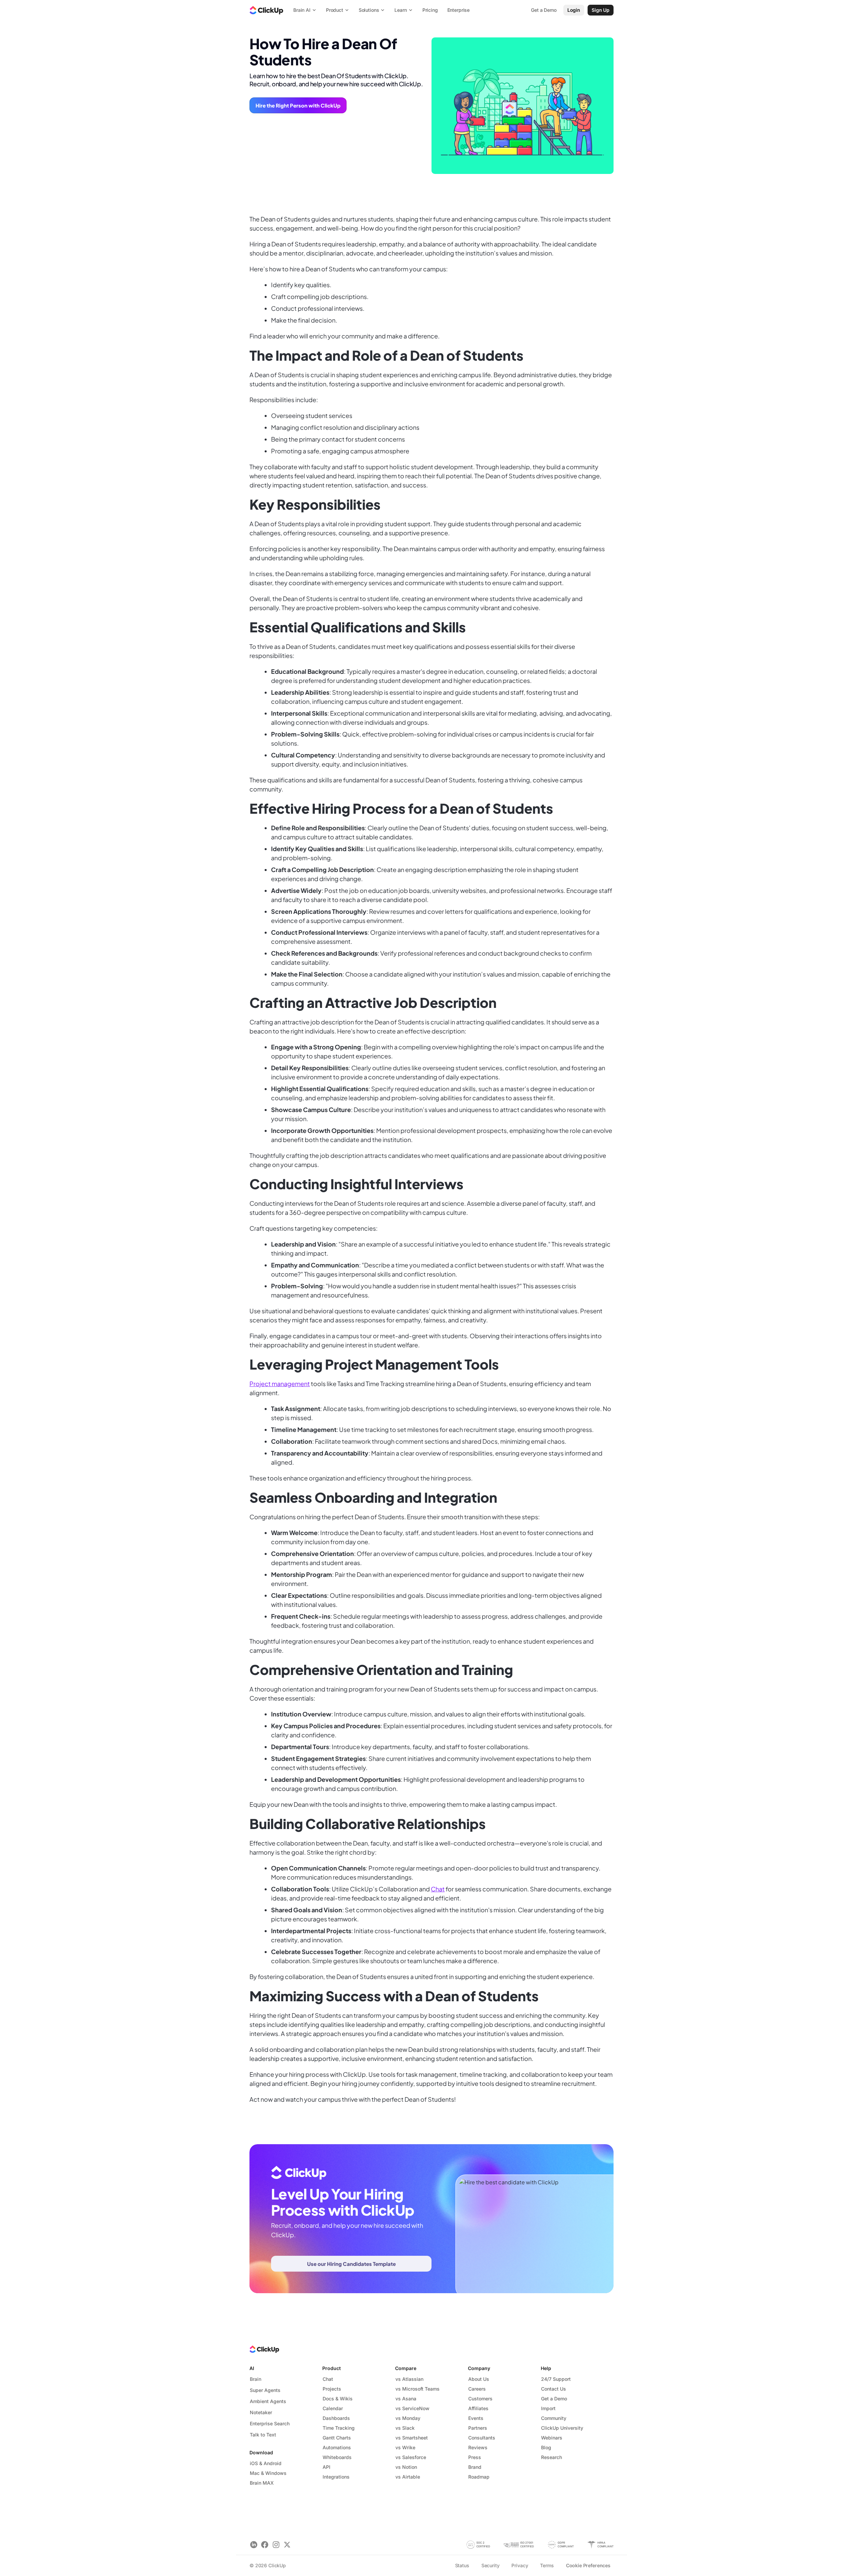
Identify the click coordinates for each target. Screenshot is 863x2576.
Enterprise (459, 10)
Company (479, 2368)
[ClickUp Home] (266, 10)
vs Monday (408, 2418)
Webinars (552, 2438)
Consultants (482, 2438)
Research (552, 2457)
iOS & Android (266, 2463)
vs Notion (406, 2467)
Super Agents (265, 2390)
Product (332, 2368)
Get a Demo (554, 2399)
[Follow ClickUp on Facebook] (265, 2545)
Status (462, 2565)
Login (574, 10)
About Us (479, 2379)
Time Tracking (339, 2428)
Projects (332, 2389)
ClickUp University (562, 2428)
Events (476, 2418)
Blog (546, 2447)
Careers (477, 2389)
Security (490, 2565)
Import (548, 2408)
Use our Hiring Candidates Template (351, 2264)
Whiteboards (337, 2457)
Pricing (430, 10)
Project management (280, 1384)
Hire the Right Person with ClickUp (298, 105)
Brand (475, 2467)
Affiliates (478, 2408)
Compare (406, 2368)
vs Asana (406, 2399)
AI (252, 2368)
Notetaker (261, 2412)
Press (475, 2457)
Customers (480, 2399)
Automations (337, 2447)
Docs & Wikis (338, 2399)
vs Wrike (405, 2447)
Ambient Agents (268, 2401)
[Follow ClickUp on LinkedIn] (254, 2545)
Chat (438, 1889)
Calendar (333, 2408)
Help (546, 2368)
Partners (478, 2428)
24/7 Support (556, 2379)
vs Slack (405, 2428)
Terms (547, 2565)
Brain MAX (262, 2483)
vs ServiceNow (412, 2408)
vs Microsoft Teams (418, 2389)
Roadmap (479, 2477)
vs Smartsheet (412, 2438)
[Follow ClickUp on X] (287, 2545)
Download (261, 2452)
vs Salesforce (411, 2457)
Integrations (336, 2477)
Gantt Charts (337, 2438)
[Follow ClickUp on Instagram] (276, 2545)
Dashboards (336, 2418)
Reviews (478, 2447)
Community (554, 2418)
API (326, 2467)
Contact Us (554, 2389)
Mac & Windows (268, 2473)
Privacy (520, 2565)
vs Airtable (408, 2477)
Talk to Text (263, 2435)
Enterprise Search (270, 2423)
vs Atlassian (409, 2379)
